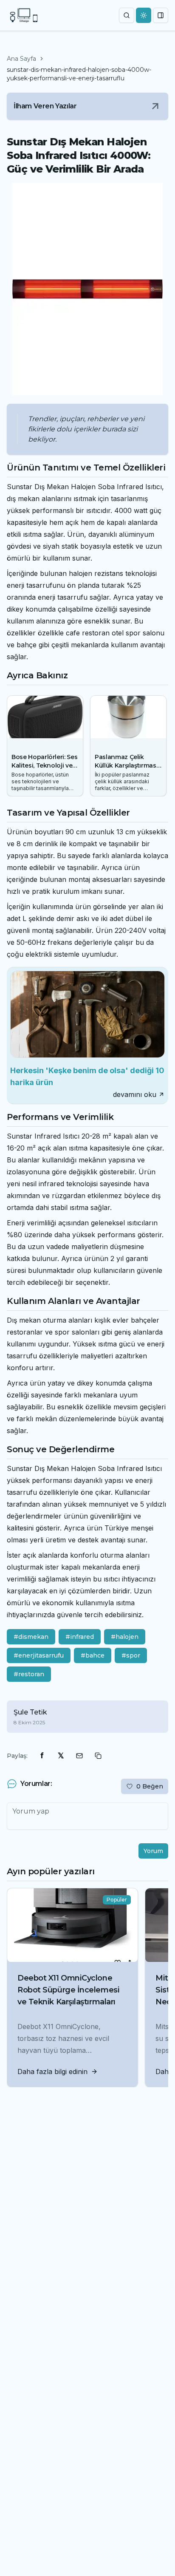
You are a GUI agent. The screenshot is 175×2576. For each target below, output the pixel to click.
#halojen (125, 1637)
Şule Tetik (30, 1712)
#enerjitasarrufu (39, 1655)
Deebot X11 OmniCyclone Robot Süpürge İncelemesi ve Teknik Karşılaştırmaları (68, 1990)
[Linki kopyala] (98, 1756)
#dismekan (31, 1637)
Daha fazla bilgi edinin (52, 2072)
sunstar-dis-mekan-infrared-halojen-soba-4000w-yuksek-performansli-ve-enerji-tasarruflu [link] (79, 74)
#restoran (29, 1674)
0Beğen (150, 1786)
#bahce (93, 1655)
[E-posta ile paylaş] (79, 1756)
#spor (131, 1655)
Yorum (153, 1851)
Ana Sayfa (21, 59)
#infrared (80, 1637)
